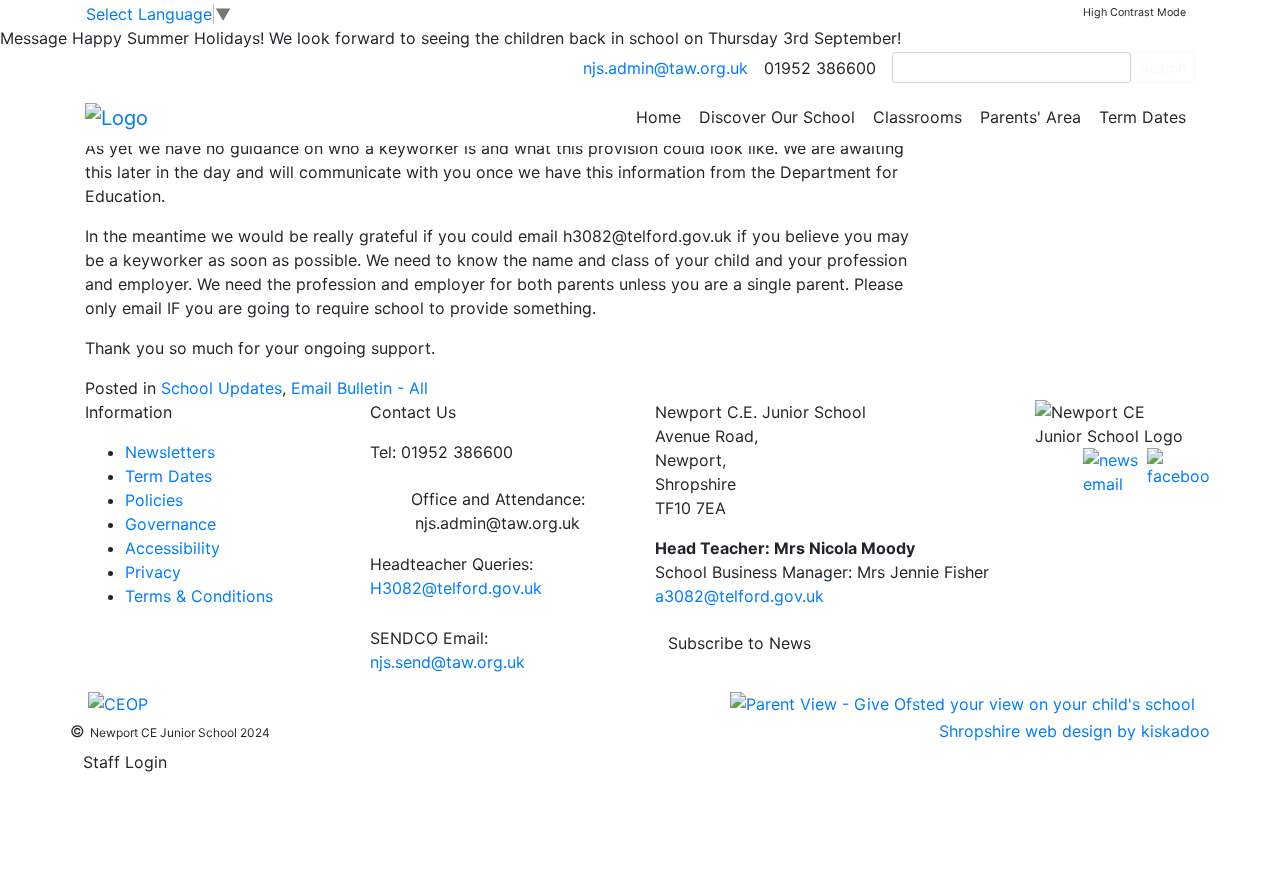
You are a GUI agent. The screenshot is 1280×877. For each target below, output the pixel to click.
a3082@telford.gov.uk (739, 596)
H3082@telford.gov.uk (456, 588)
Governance (170, 524)
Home (658, 117)
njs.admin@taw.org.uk (665, 68)
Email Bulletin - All (359, 388)
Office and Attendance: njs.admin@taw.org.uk (498, 511)
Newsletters (170, 452)
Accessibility (172, 548)
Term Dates (1142, 117)
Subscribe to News (739, 643)
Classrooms (917, 117)
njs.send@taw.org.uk (447, 662)
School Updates (221, 388)
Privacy (153, 572)
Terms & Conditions (199, 596)
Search (1163, 67)
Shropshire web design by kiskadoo (1074, 731)
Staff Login (125, 762)
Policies (154, 500)
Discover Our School (777, 117)
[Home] (116, 116)
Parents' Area (1030, 117)
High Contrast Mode (1134, 12)
